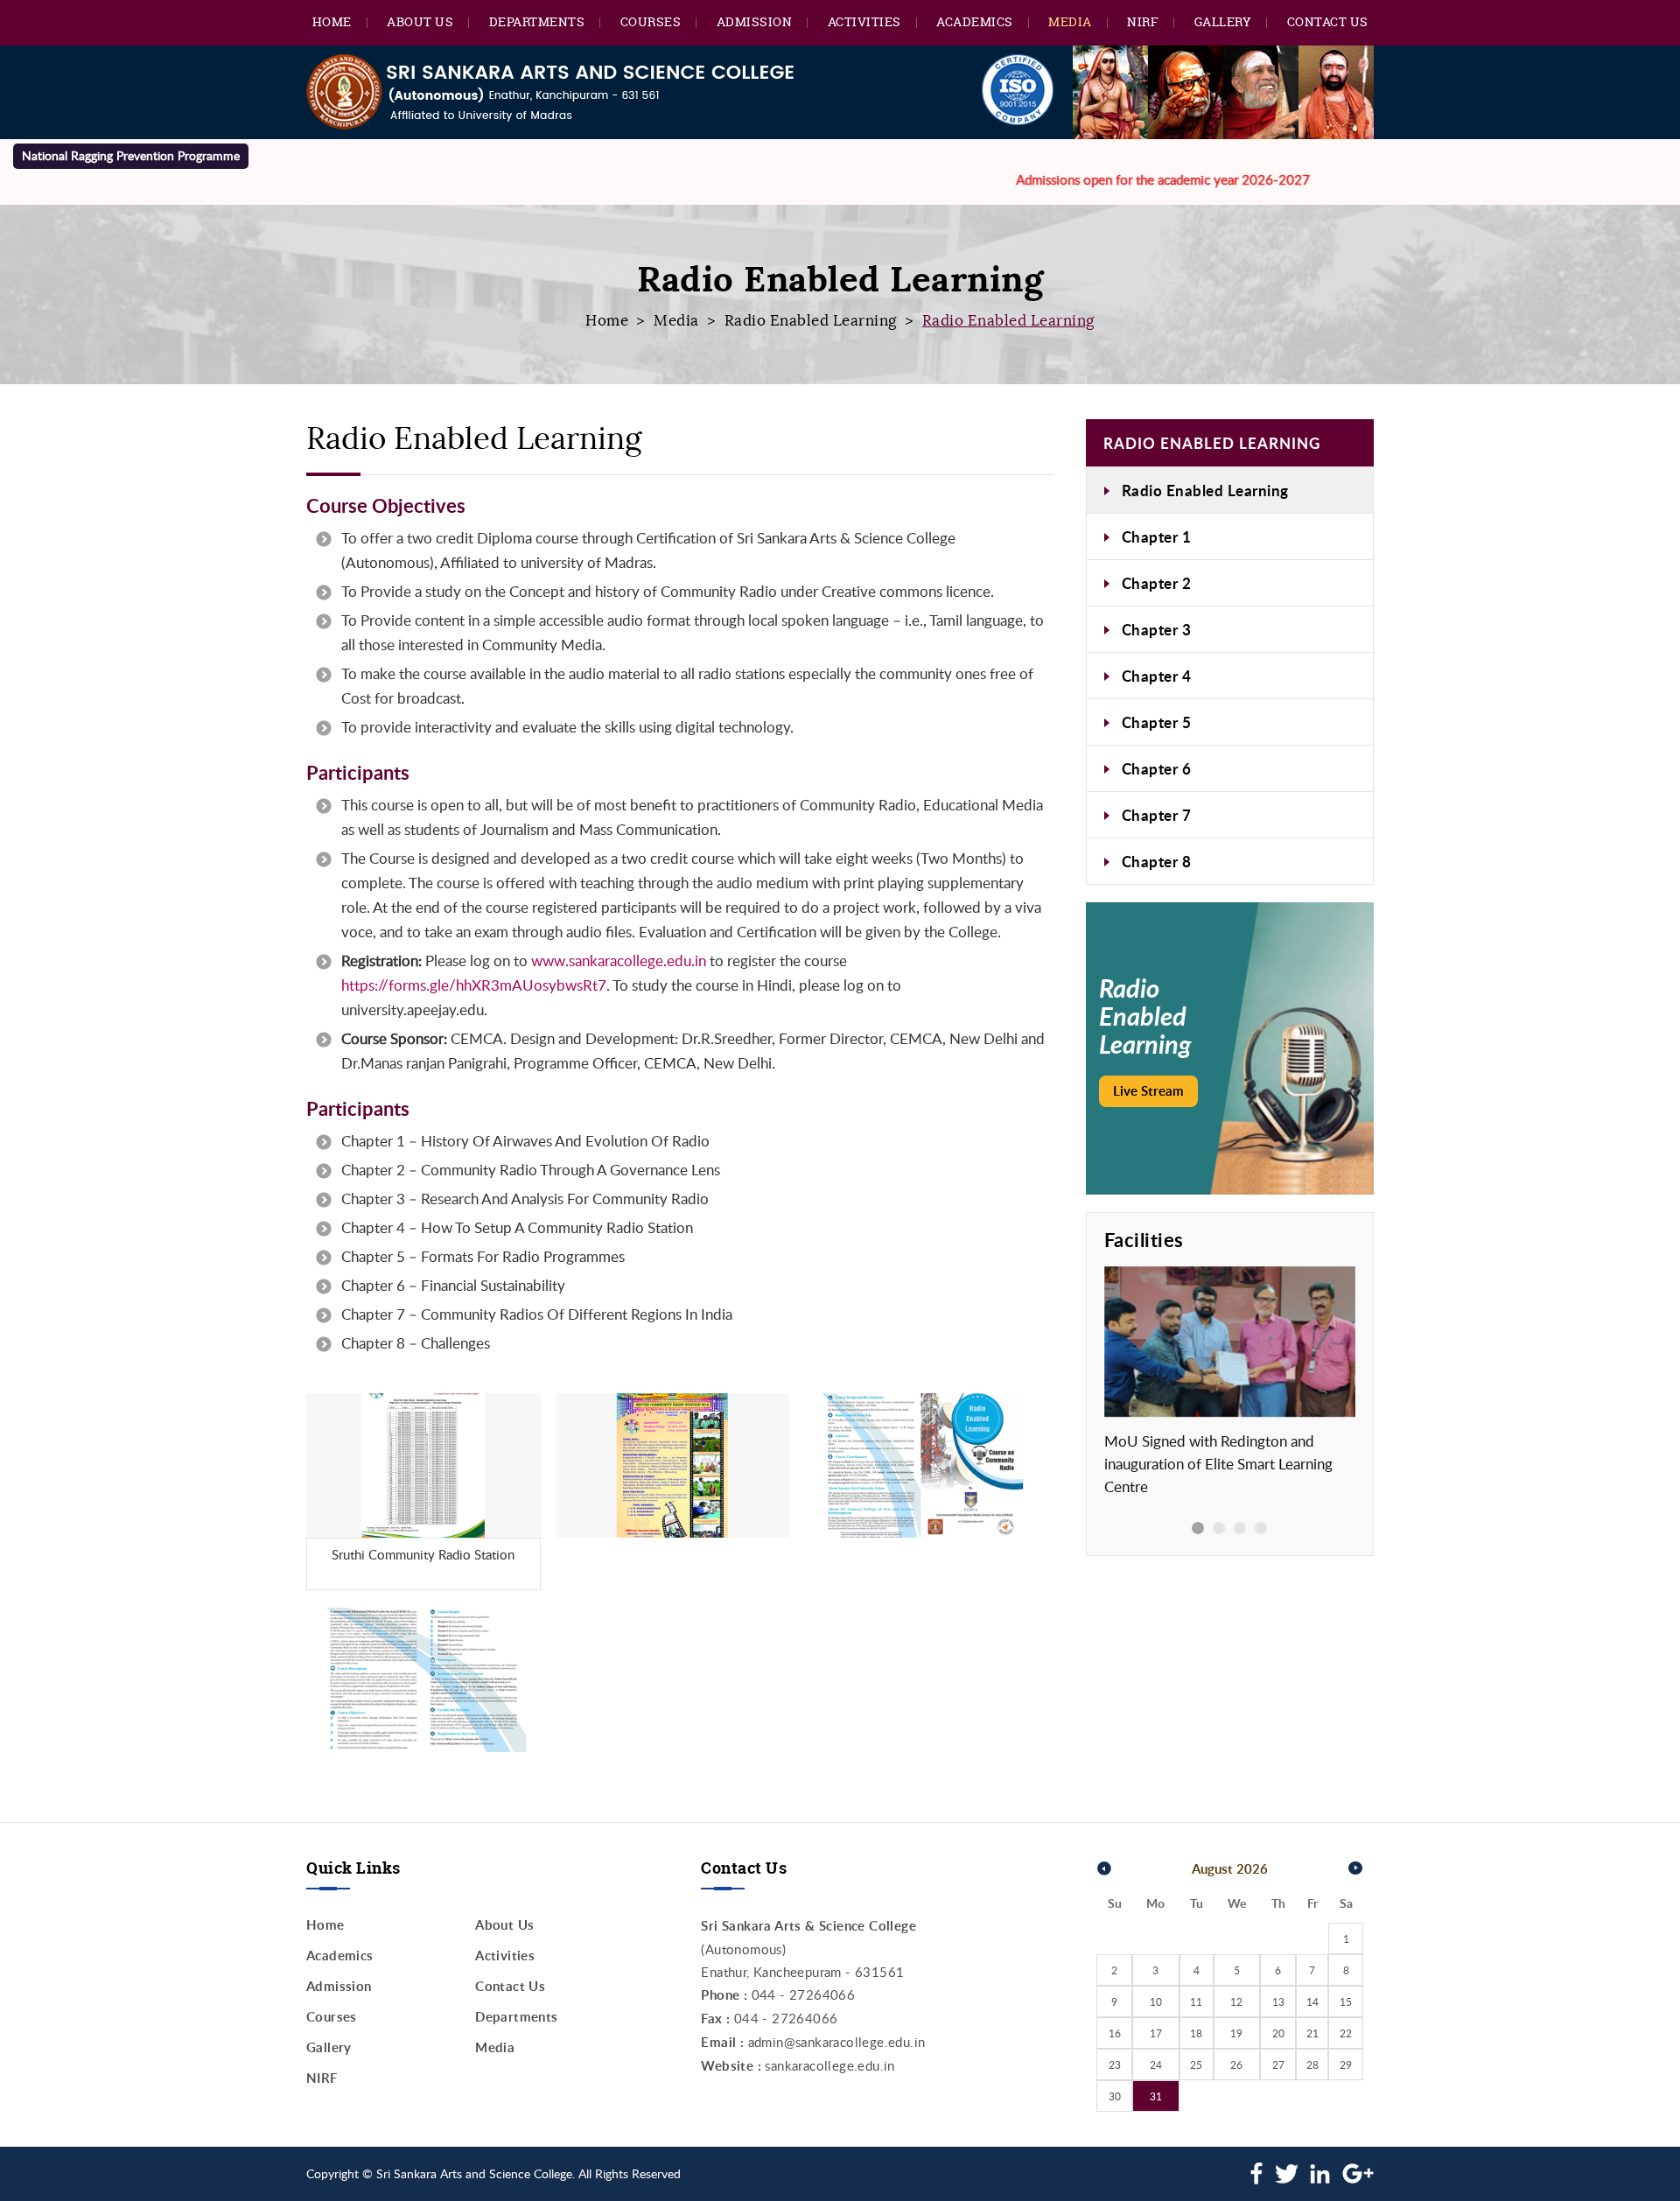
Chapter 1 (1157, 536)
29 (1346, 2064)
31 (1156, 2096)
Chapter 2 (1157, 583)
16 (1115, 2033)
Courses (651, 21)
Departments (537, 21)
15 (1346, 2001)
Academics (975, 21)
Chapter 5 (1157, 722)
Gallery (1223, 21)
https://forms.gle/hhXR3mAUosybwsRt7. (476, 985)
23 (1115, 2064)
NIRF (1143, 21)
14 (1312, 2001)
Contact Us (1328, 21)
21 (1312, 2033)
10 (1156, 2001)
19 (1236, 2033)
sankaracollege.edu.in (829, 2065)
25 (1196, 2064)
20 (1278, 2033)
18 (1196, 2033)
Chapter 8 (1157, 861)
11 (1196, 2001)
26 (1236, 2064)
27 (1278, 2064)
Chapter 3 (1157, 629)
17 (1156, 2033)
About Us (420, 21)
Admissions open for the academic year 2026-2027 (1108, 179)
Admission (755, 21)
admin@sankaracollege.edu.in (837, 2042)
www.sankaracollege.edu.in (619, 960)
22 (1346, 2033)
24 (1156, 2064)
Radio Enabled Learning (811, 321)
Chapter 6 (1157, 768)
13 (1278, 2001)
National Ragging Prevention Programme (131, 155)
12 (1236, 2001)
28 (1312, 2064)
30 (1115, 2096)
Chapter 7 (1157, 815)
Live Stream (1148, 1091)
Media (1070, 21)
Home (332, 21)
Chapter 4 (1157, 676)
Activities (864, 21)
